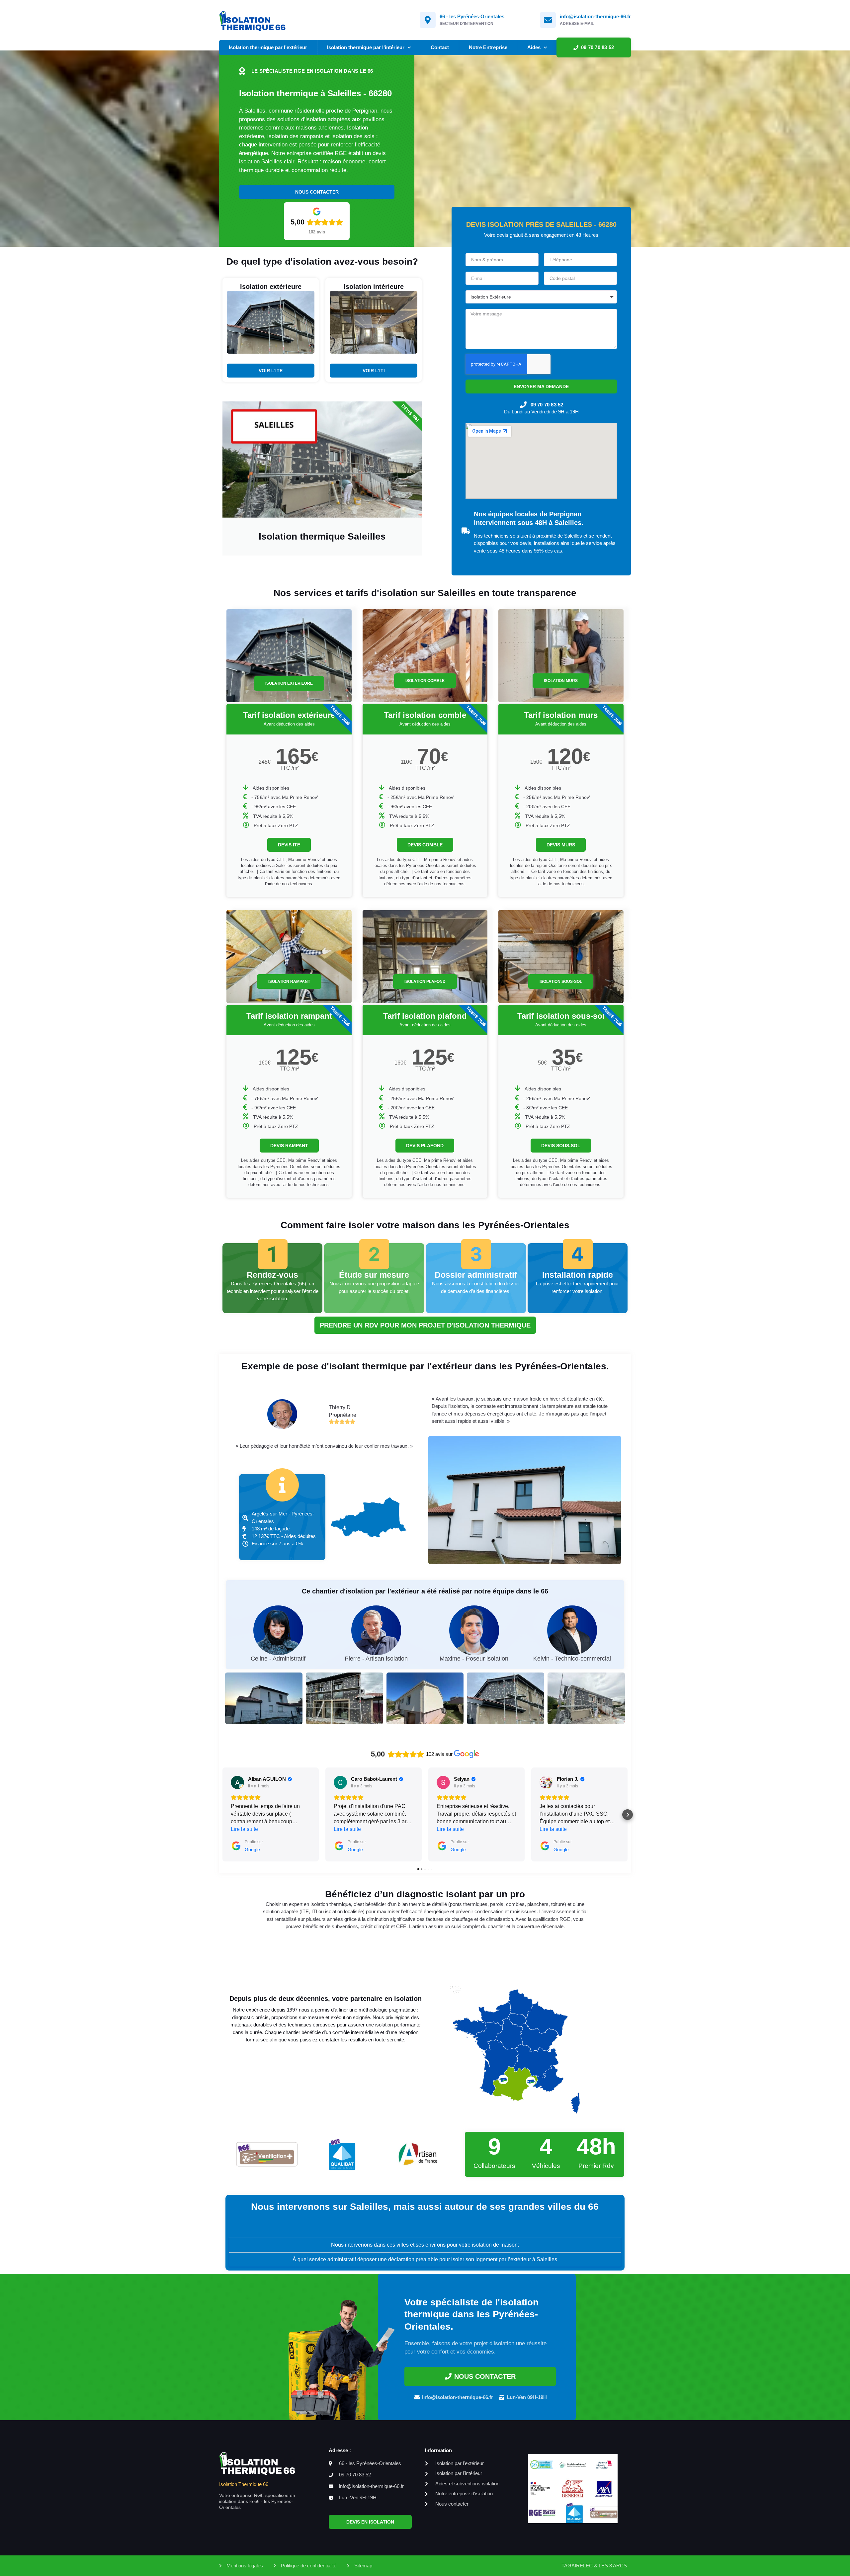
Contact (440, 47)
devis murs (561, 845)
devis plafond (425, 1146)
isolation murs (561, 681)
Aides (534, 47)
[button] (222, 1815)
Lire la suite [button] (244, 1829)
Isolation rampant (289, 982)
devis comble (425, 845)
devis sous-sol (561, 1146)
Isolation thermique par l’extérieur (268, 47)
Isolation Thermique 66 (244, 2484)
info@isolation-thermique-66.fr (595, 16)
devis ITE (289, 845)
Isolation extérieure (289, 683)
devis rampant (289, 1146)
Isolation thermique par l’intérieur (366, 47)
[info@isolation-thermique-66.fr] (548, 20)
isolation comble (425, 681)
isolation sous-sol (561, 982)
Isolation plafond (425, 982)
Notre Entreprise (488, 47)
